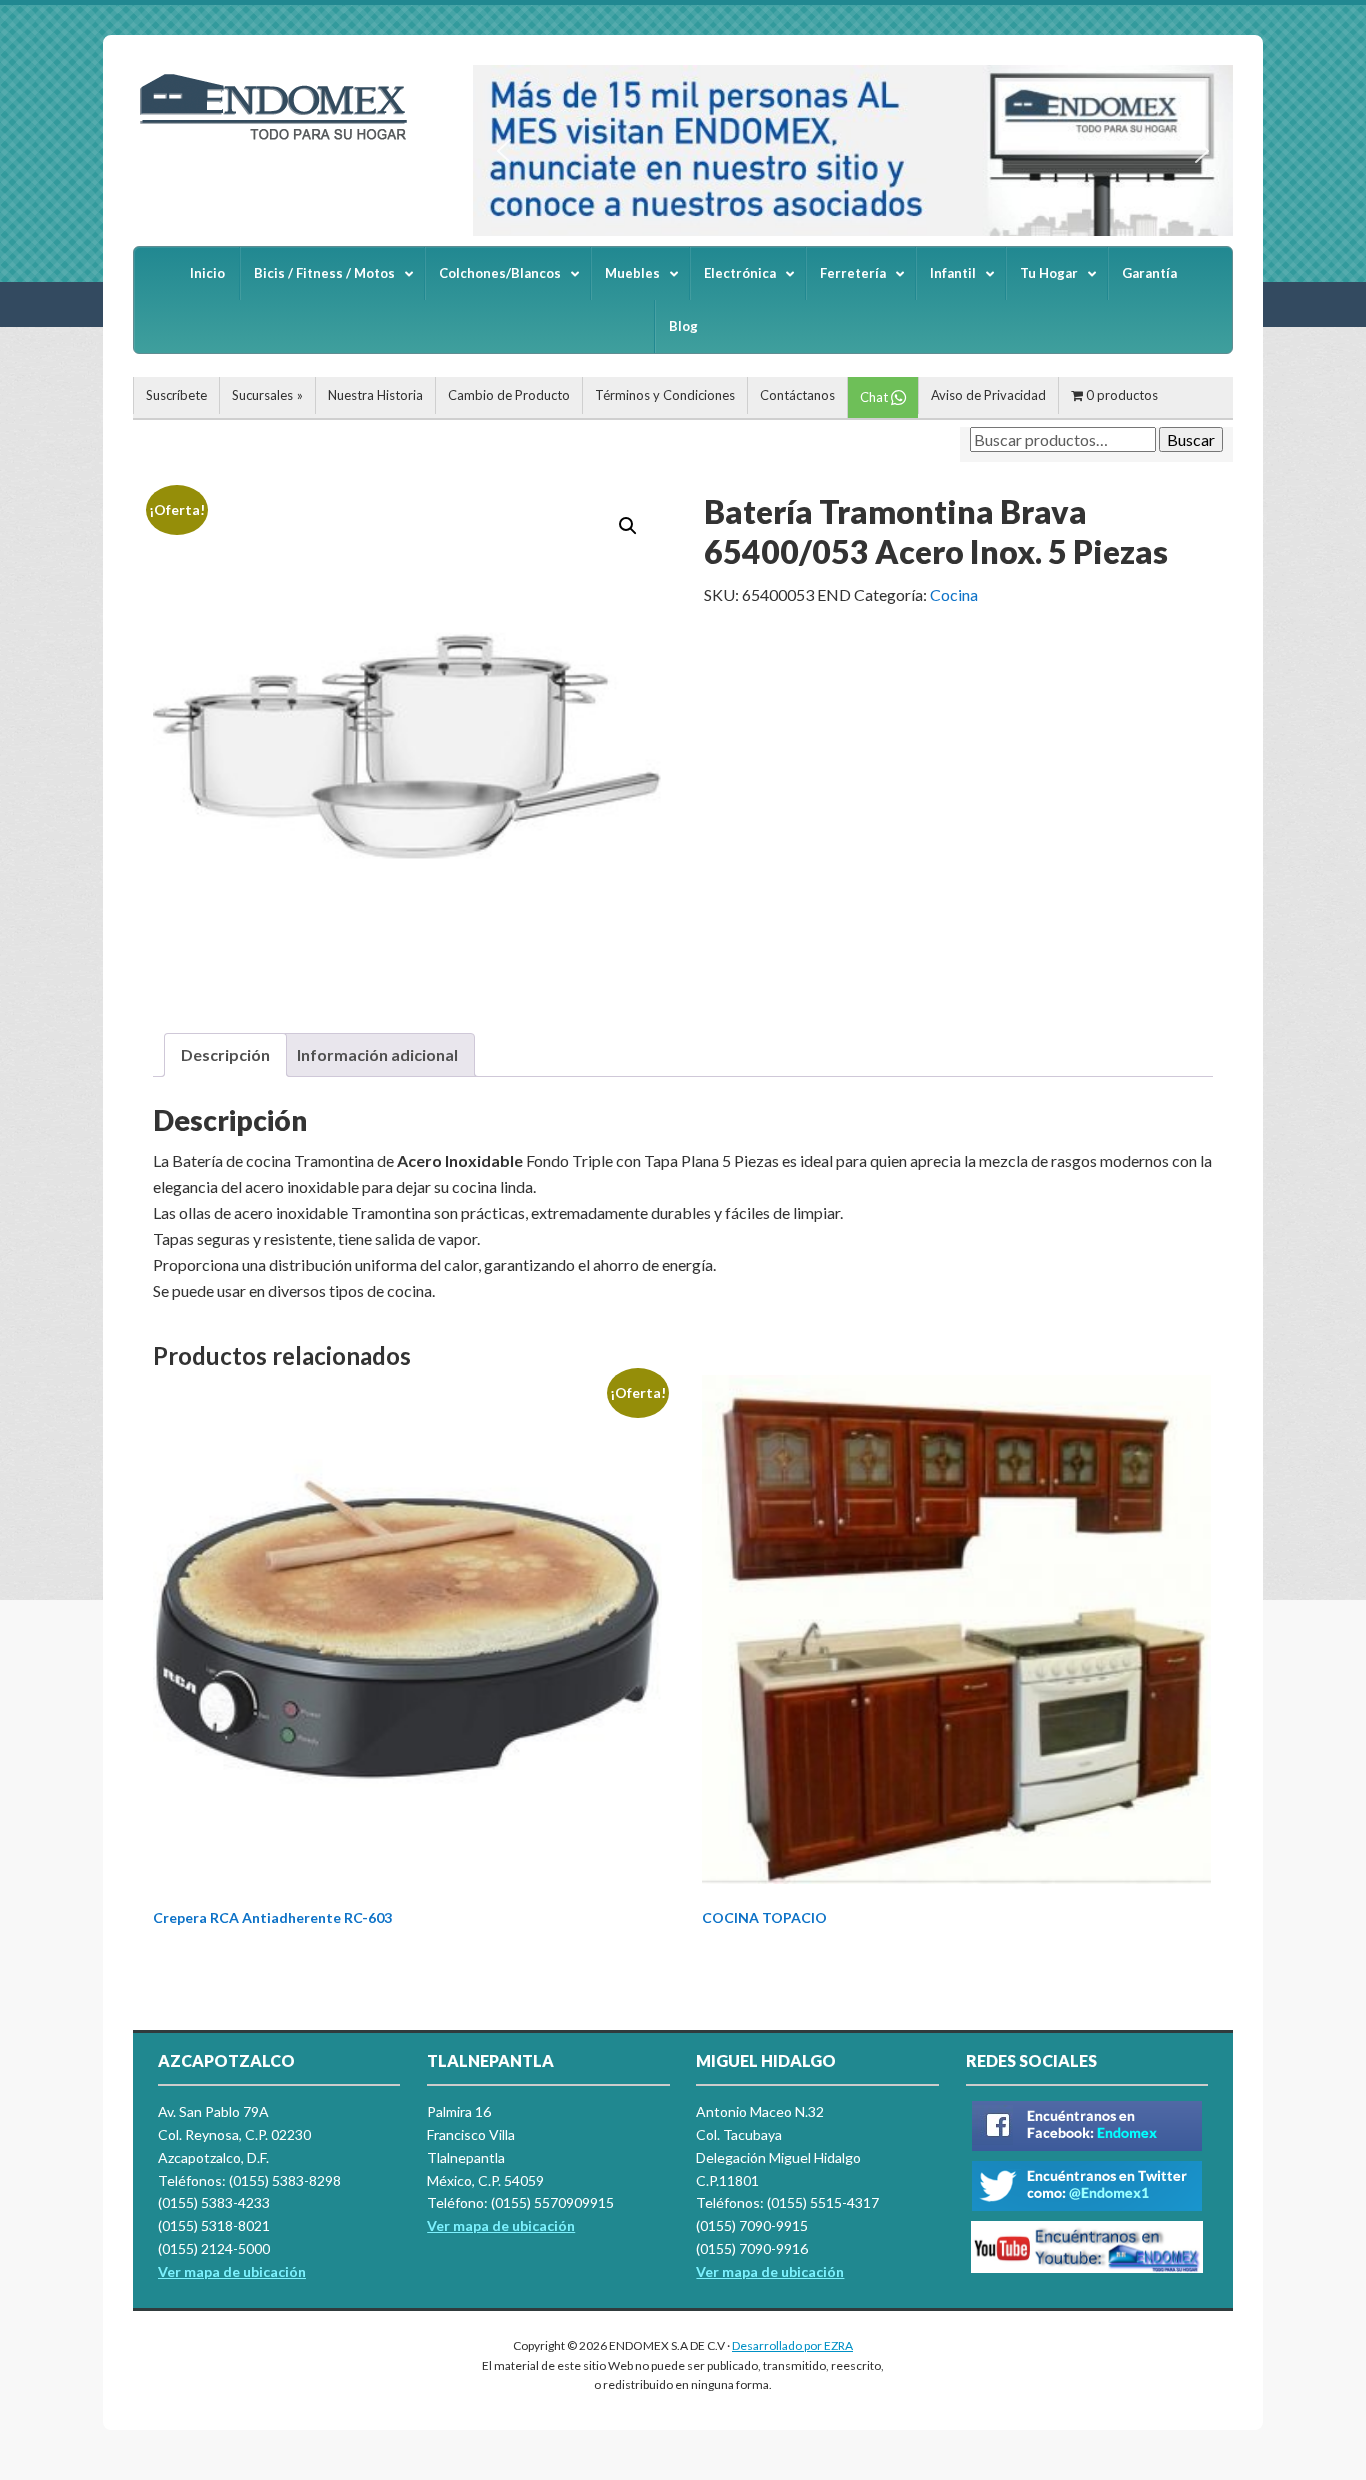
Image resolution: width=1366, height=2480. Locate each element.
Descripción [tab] (225, 1054)
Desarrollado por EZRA (792, 2345)
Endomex (283, 140)
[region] (853, 150)
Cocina (954, 594)
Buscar (1191, 439)
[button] (504, 151)
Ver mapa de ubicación (501, 2225)
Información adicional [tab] (377, 1054)
